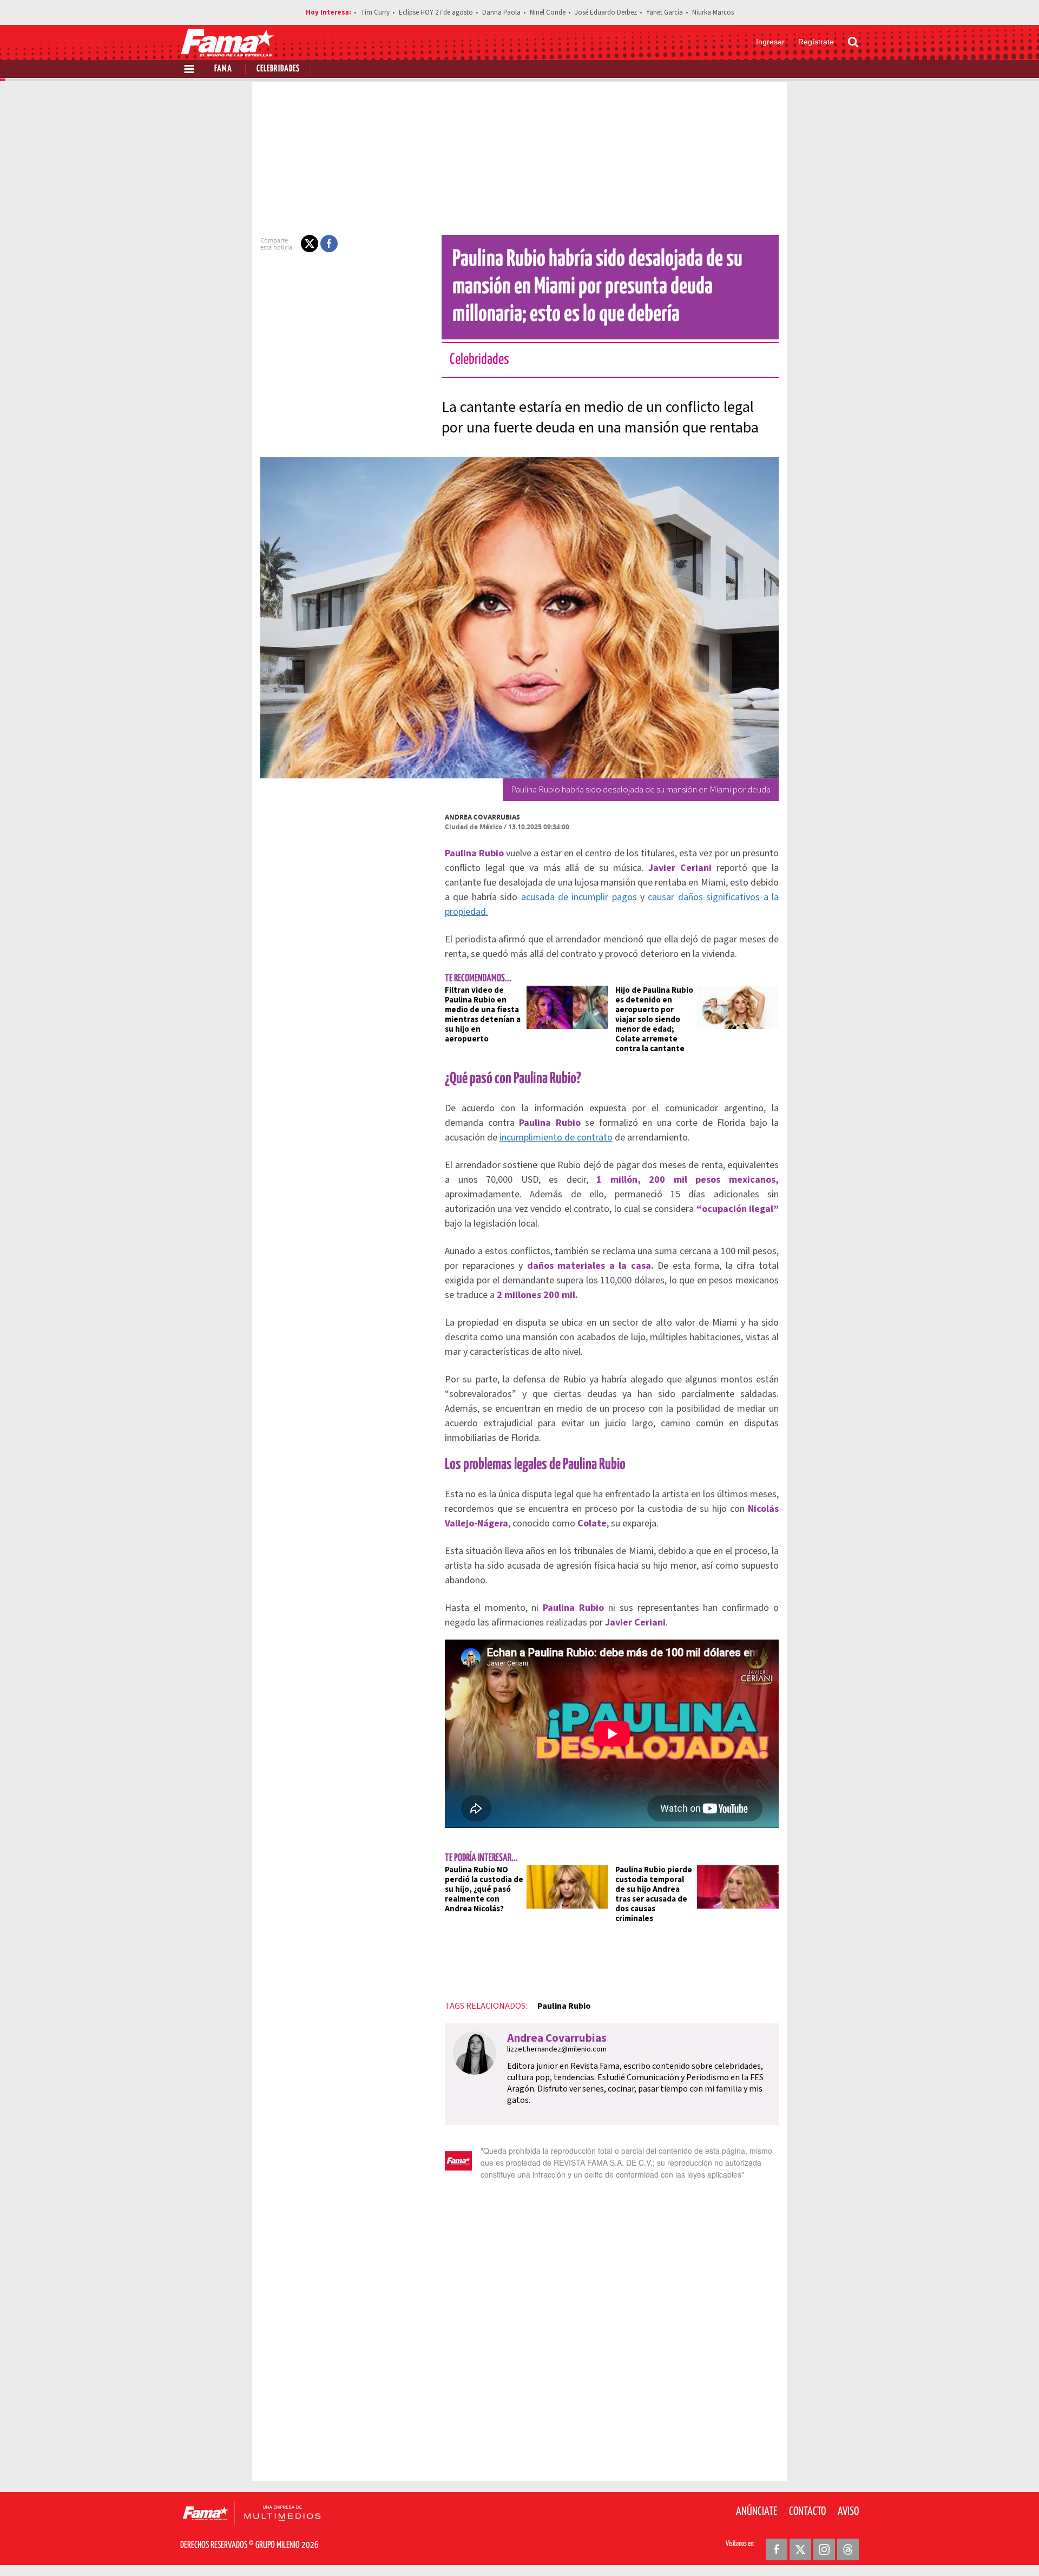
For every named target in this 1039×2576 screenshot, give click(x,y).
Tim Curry (375, 12)
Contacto (807, 2512)
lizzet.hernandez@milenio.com (557, 2049)
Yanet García (665, 12)
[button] (310, 244)
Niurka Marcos (713, 12)
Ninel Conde (548, 12)
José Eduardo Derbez (606, 12)
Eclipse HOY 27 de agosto (436, 12)
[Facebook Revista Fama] (777, 2549)
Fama (223, 69)
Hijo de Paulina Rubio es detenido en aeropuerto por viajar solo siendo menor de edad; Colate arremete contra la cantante (654, 1020)
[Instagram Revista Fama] (824, 2549)
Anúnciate (757, 2512)
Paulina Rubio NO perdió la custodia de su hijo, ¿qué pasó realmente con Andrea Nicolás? (484, 1889)
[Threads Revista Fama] (848, 2549)
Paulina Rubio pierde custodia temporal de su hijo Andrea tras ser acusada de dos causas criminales (654, 1894)
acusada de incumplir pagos (579, 897)
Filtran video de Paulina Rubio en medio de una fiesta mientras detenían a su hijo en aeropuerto (483, 1015)
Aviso (848, 2512)
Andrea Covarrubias (482, 817)
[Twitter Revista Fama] (800, 2549)
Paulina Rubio (564, 2006)
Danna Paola (501, 12)
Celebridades (278, 69)
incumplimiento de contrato (556, 1138)
